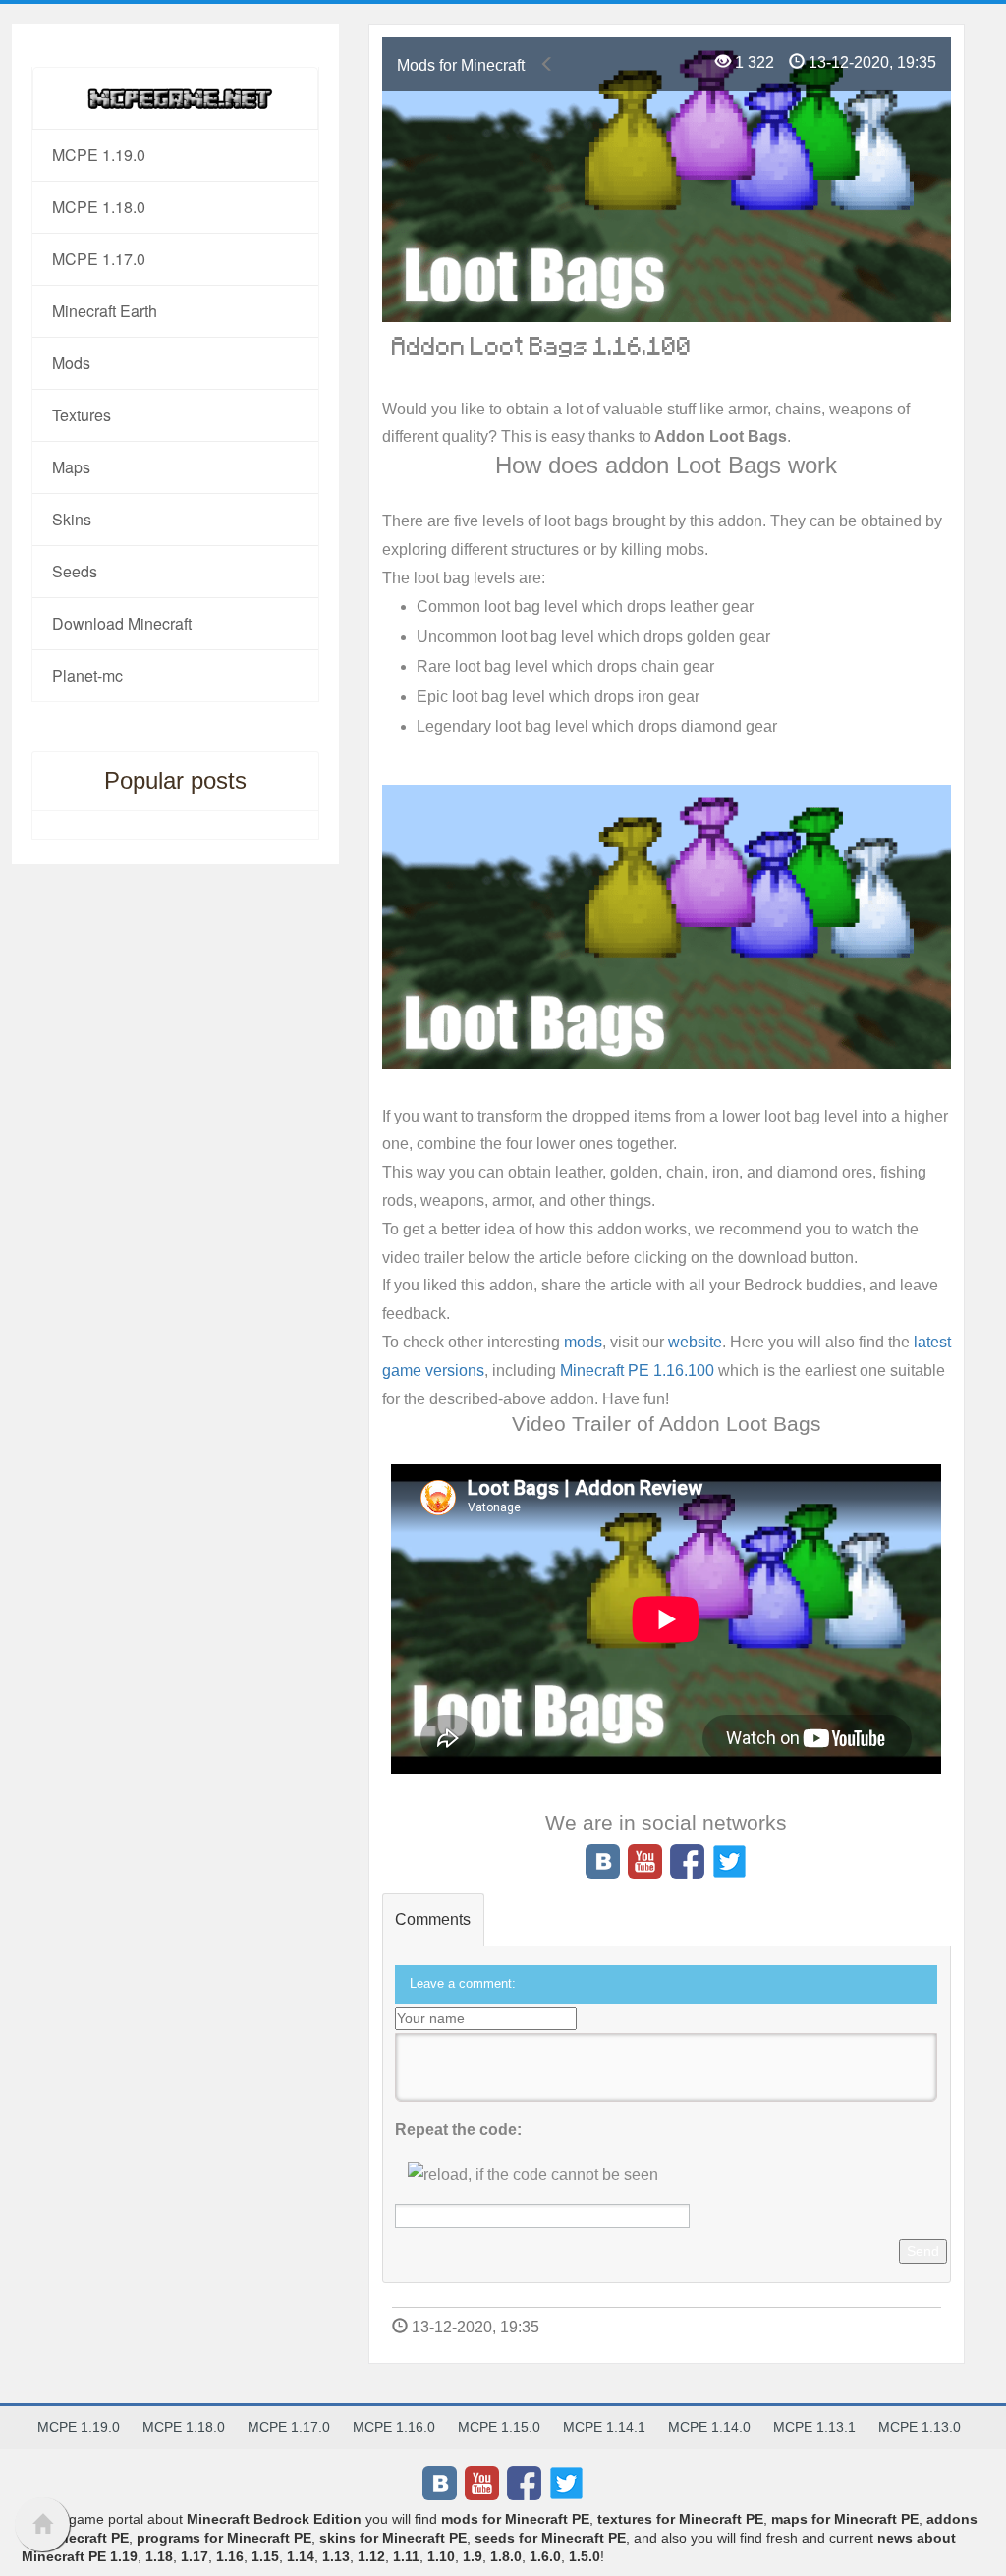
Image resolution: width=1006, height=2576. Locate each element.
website (695, 1342)
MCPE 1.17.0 (99, 259)
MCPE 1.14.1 (604, 2427)
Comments (433, 1919)
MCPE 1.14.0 (709, 2427)
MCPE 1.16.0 (394, 2427)
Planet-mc (87, 675)
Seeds (75, 571)
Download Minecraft (122, 623)
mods (583, 1342)
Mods (71, 363)
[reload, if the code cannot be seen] (533, 2175)
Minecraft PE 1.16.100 (637, 1370)
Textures (82, 415)
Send (923, 2251)
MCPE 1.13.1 (814, 2427)
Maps (71, 467)
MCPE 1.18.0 (99, 207)
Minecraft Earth (105, 311)
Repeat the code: (458, 2130)
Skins (72, 519)
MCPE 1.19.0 (99, 155)
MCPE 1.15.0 (499, 2427)
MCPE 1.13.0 (920, 2427)
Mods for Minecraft (461, 65)
